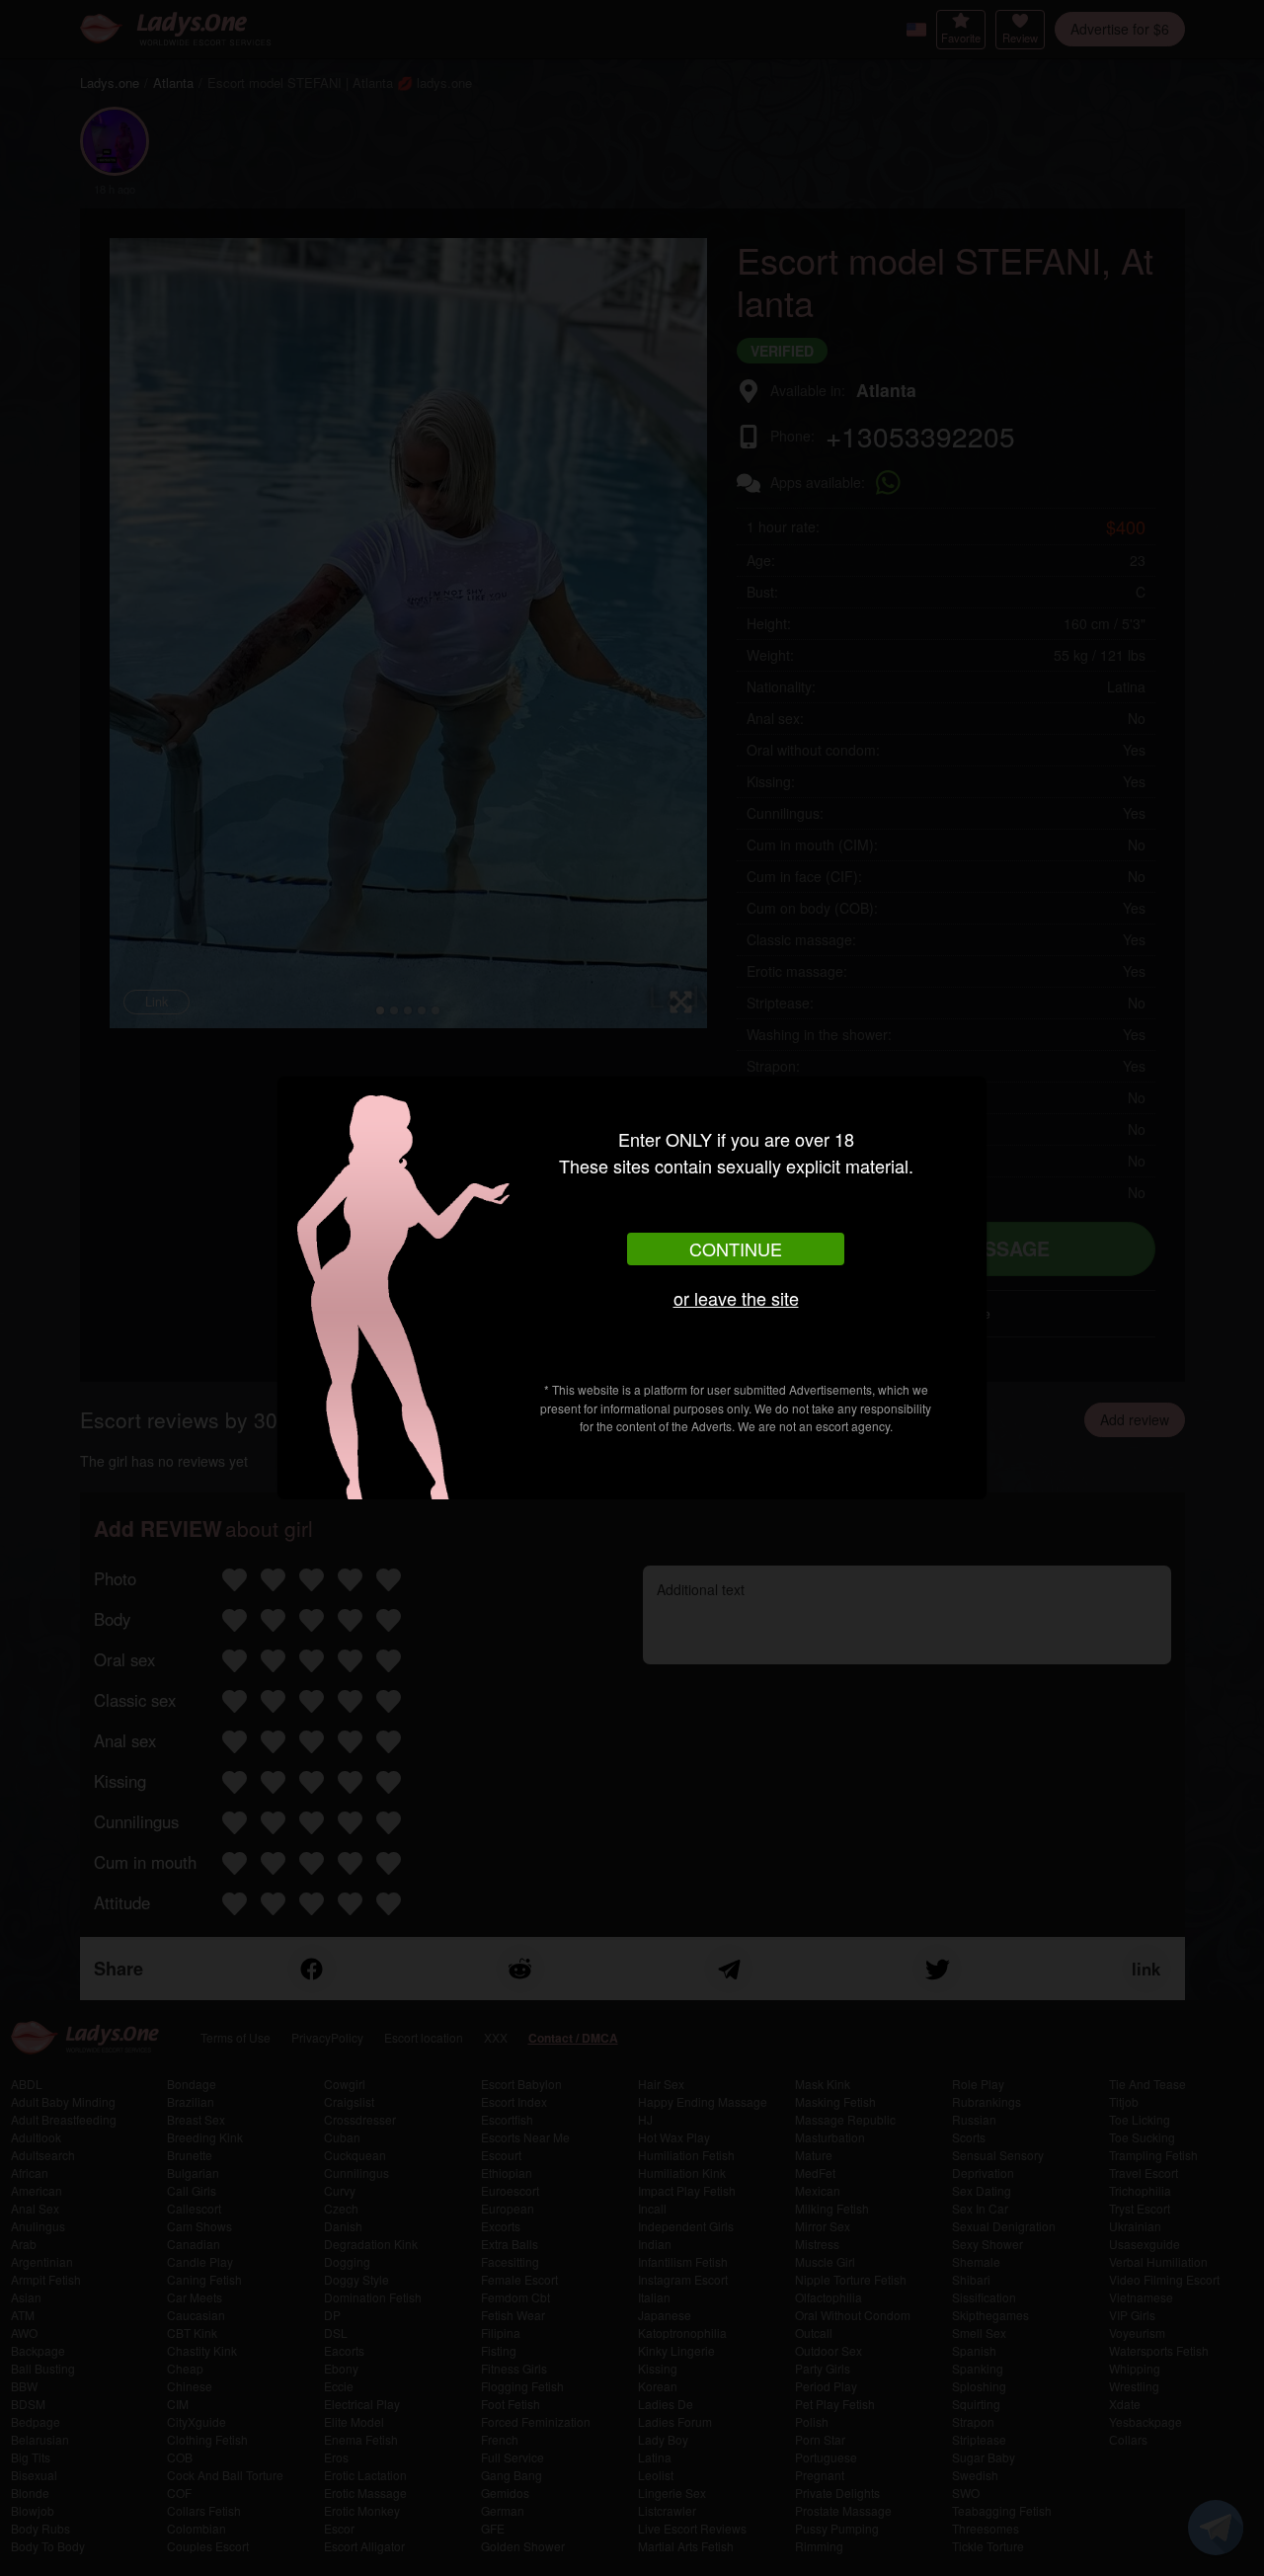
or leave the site (736, 1298)
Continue (736, 1248)
